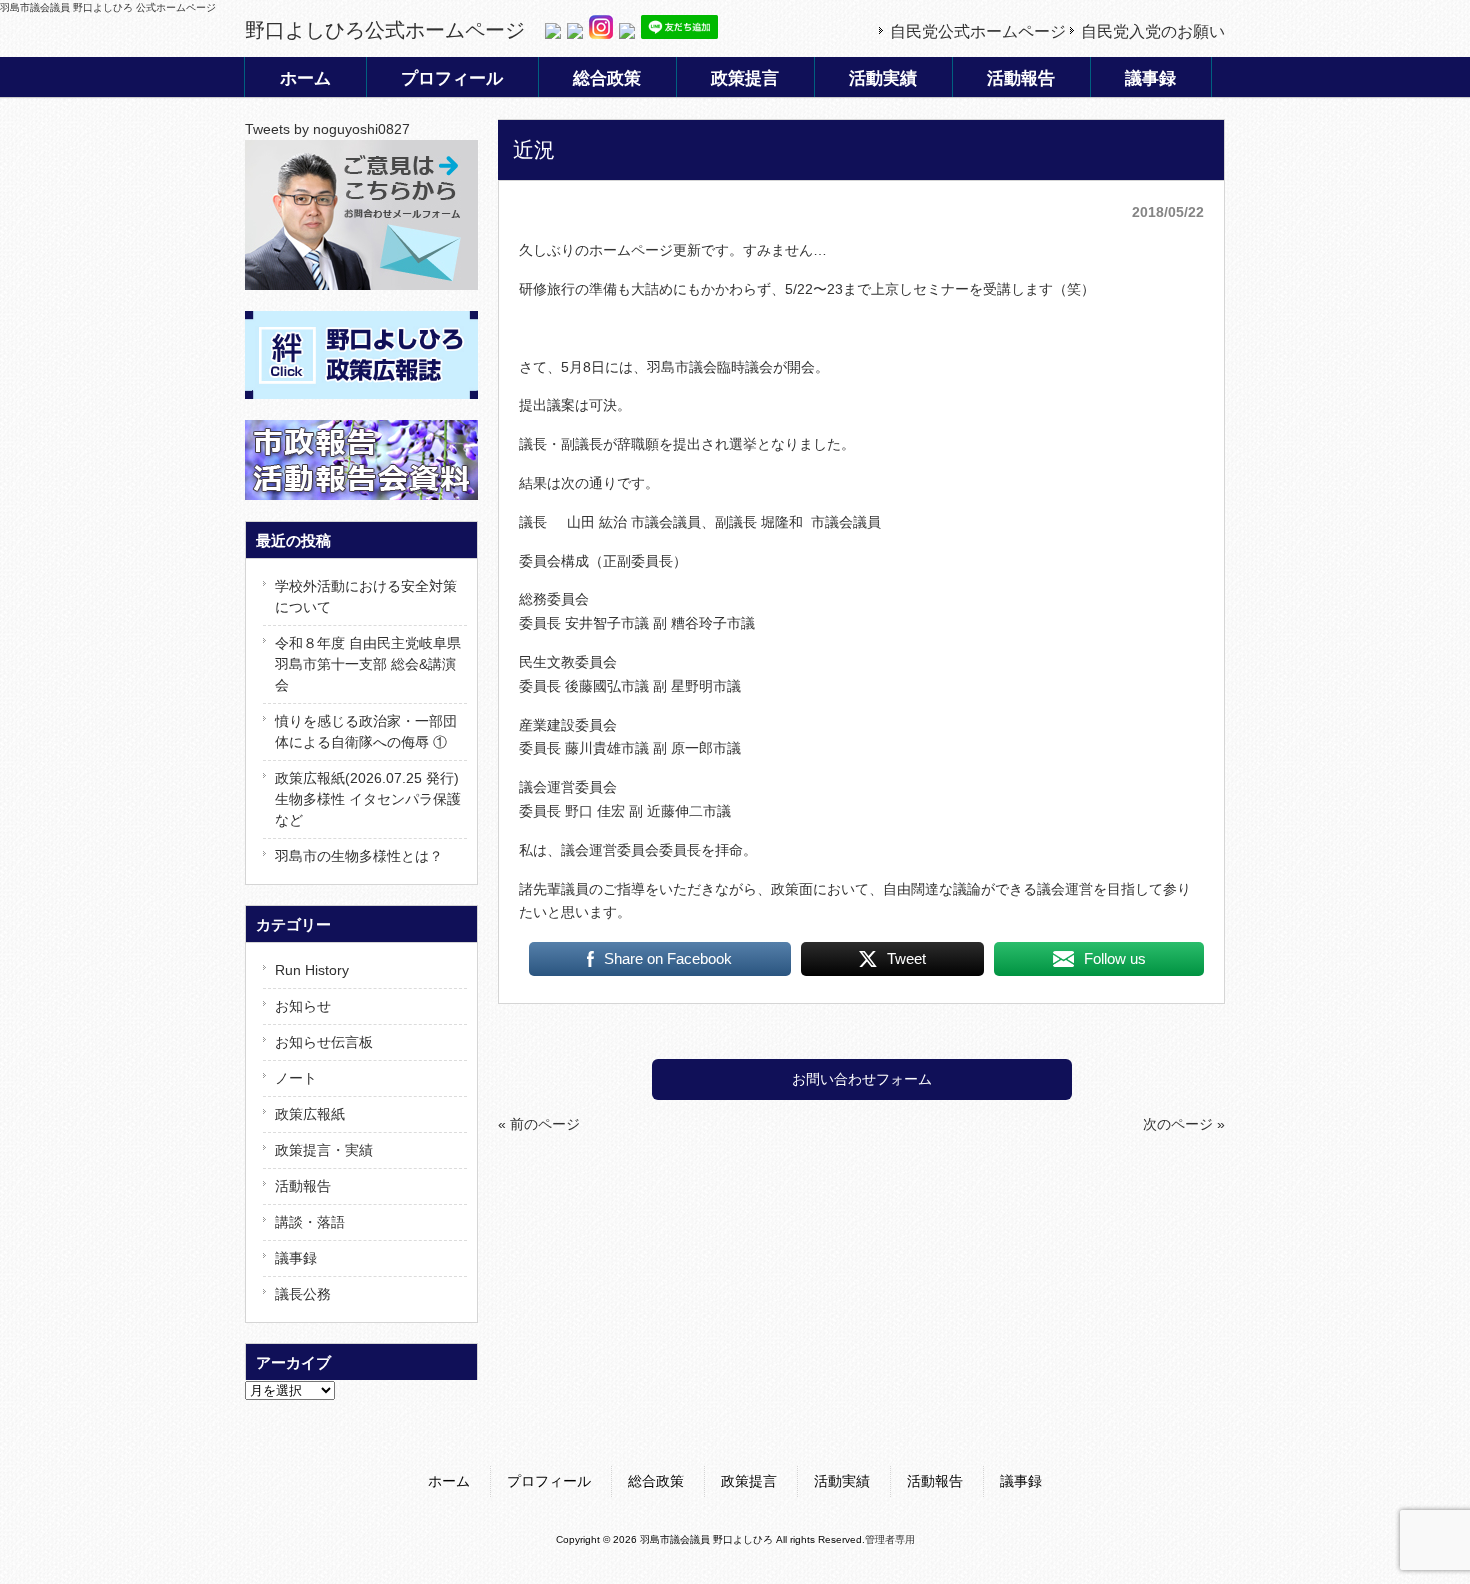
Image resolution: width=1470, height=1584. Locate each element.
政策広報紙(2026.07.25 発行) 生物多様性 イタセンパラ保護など (368, 799)
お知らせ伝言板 (324, 1042)
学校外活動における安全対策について (366, 596)
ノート (296, 1078)
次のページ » (1184, 1124)
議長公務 (303, 1294)
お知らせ (303, 1006)
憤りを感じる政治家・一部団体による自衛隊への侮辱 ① (366, 731)
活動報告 (303, 1186)
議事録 (296, 1258)
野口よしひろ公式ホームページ (385, 30)
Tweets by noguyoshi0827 (327, 129)
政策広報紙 (310, 1114)
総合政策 (656, 1481)
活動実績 (842, 1481)
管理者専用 (890, 1539)
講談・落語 (310, 1222)
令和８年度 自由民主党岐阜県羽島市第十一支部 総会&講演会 (368, 664)
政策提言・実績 (324, 1150)
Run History (312, 970)
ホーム (449, 1481)
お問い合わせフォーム (862, 1079)
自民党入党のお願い (1153, 31)
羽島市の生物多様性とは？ (359, 856)
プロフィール (549, 1481)
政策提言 (749, 1481)
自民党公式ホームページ (978, 31)
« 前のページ (539, 1124)
